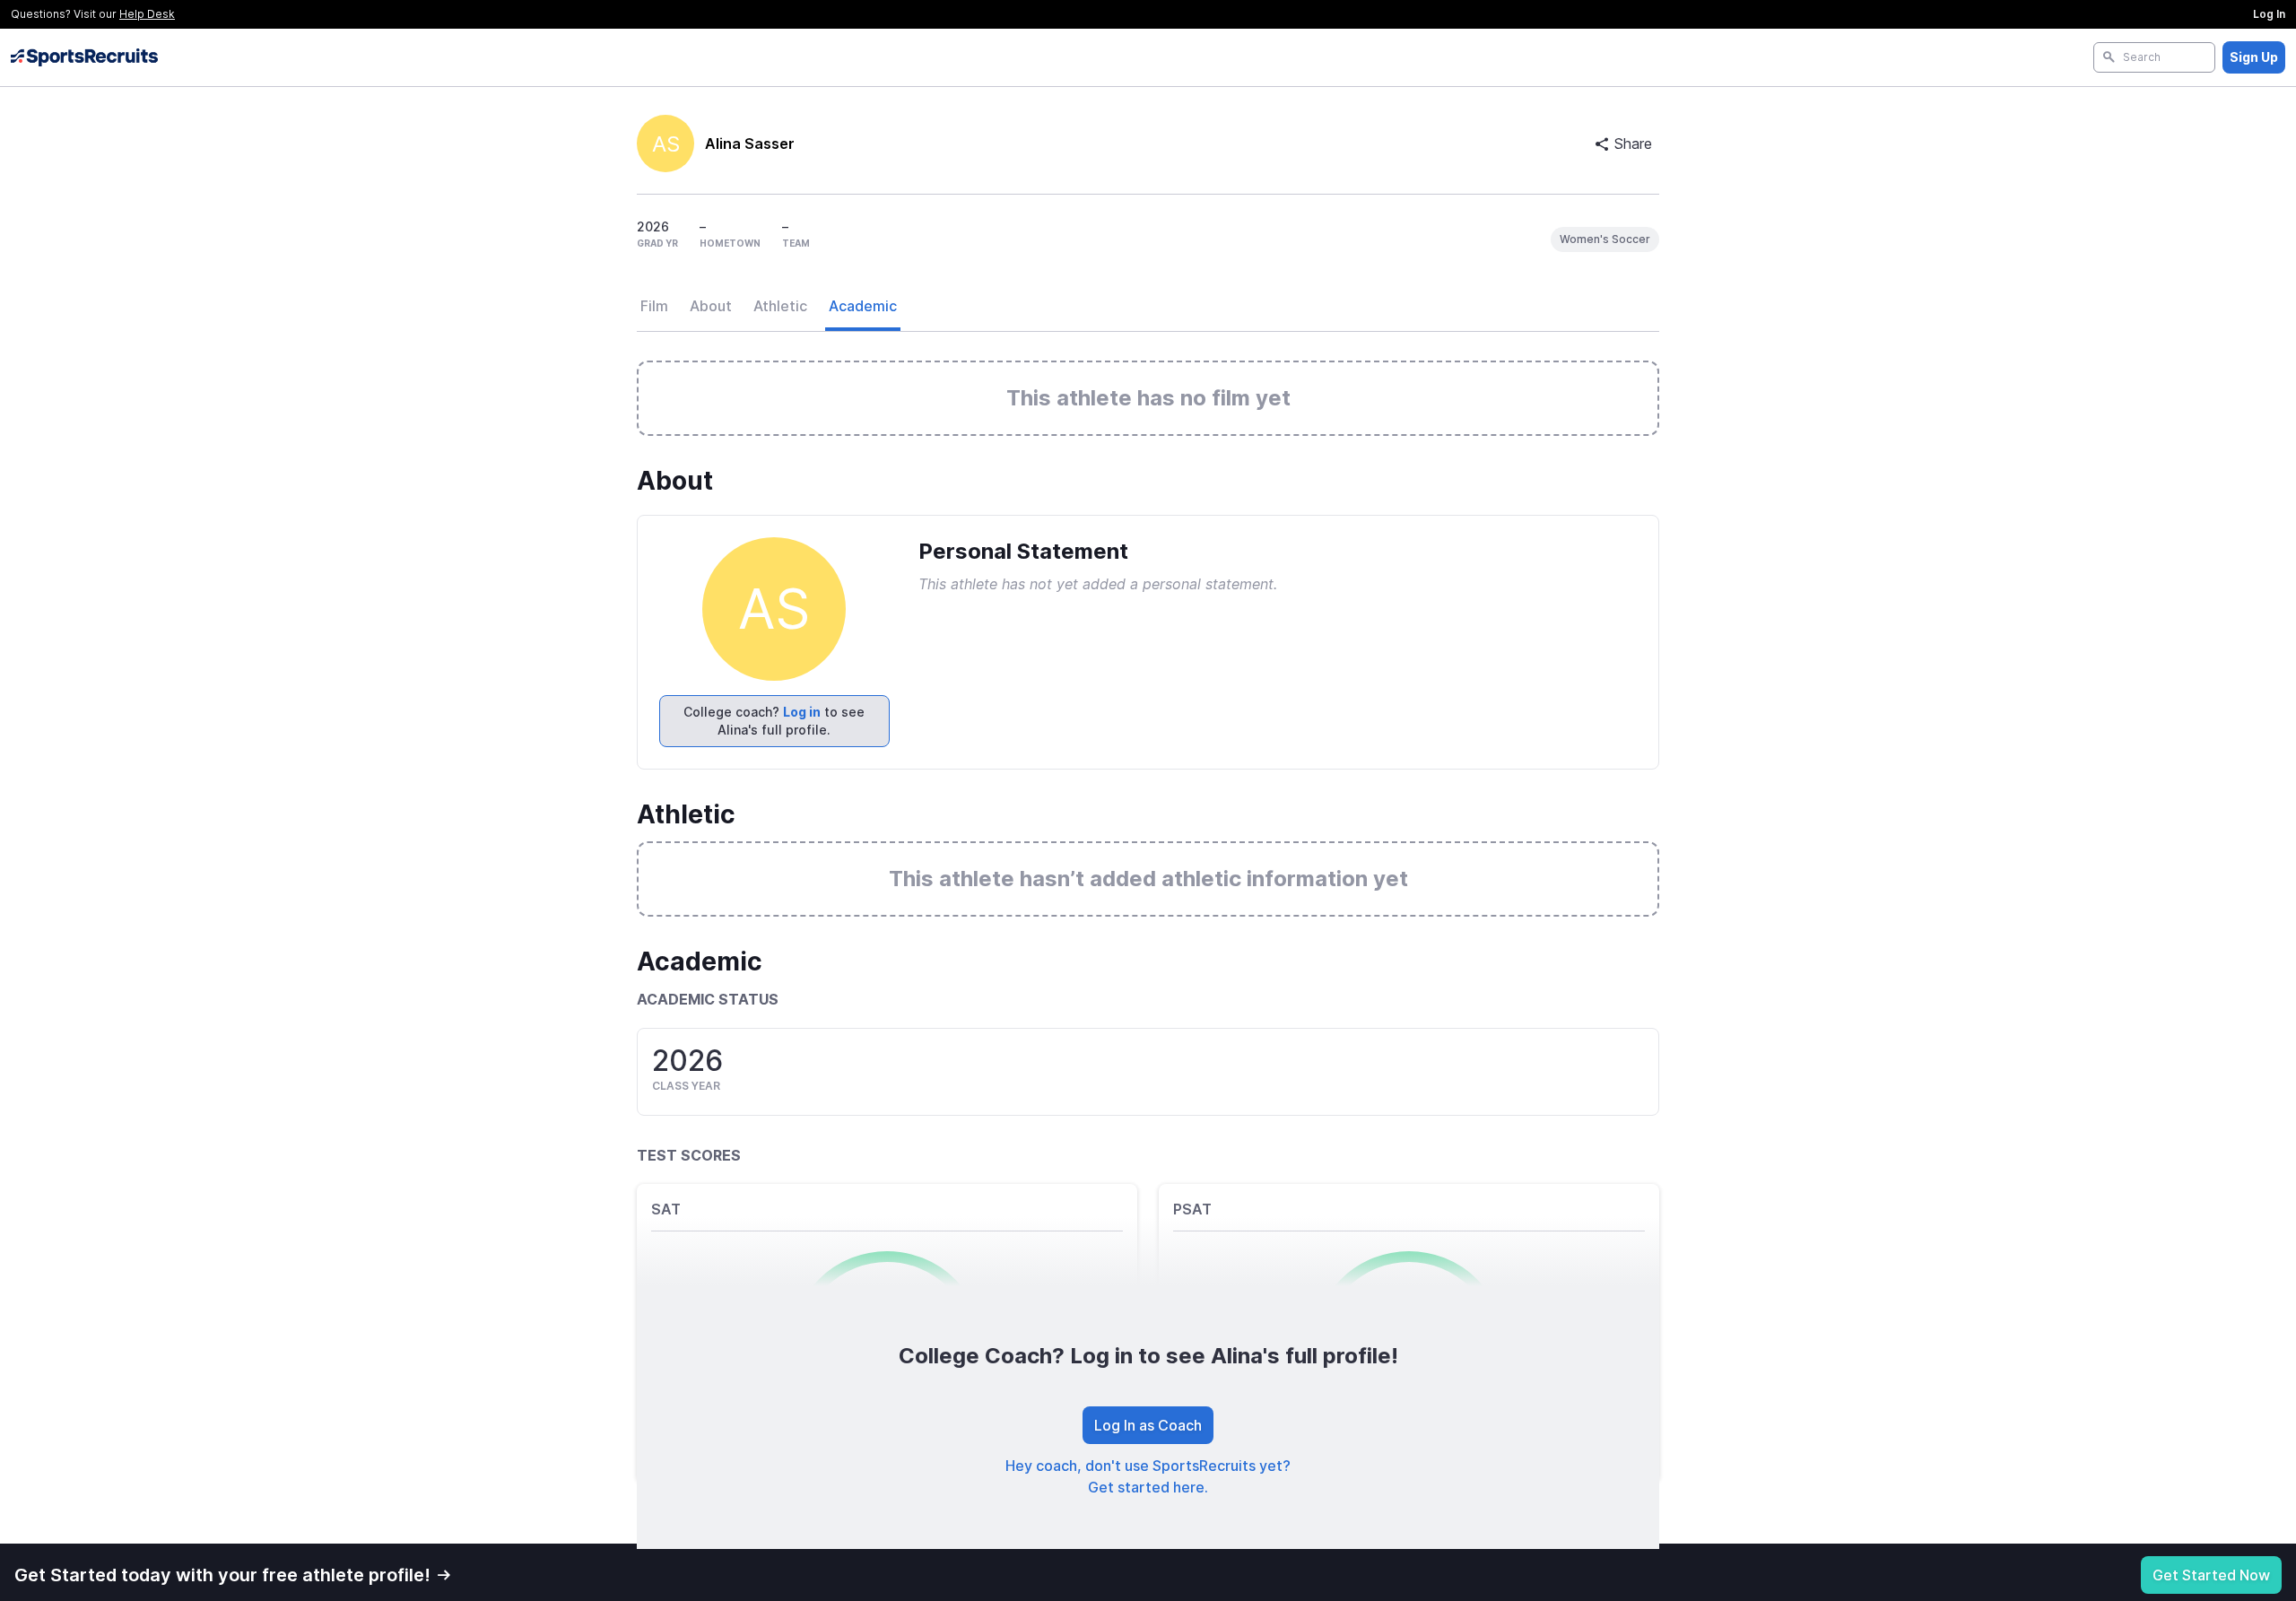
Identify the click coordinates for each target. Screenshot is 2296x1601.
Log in (802, 712)
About (711, 306)
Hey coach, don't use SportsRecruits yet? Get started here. (1148, 1476)
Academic (863, 306)
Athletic (780, 306)
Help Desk (147, 14)
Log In (2269, 14)
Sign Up (2254, 57)
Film (654, 306)
